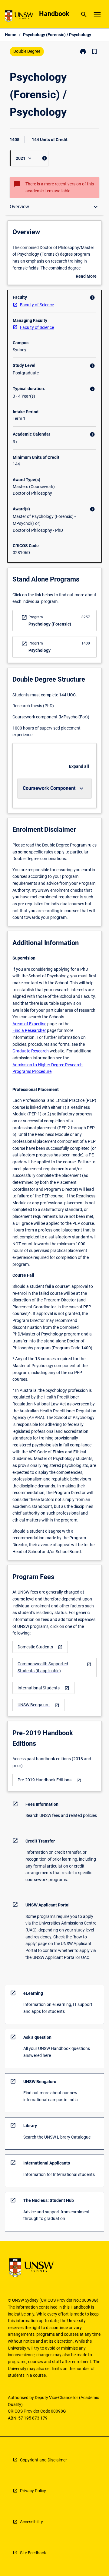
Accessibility (31, 2522)
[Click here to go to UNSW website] (19, 17)
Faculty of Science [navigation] (37, 305)
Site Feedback (33, 2553)
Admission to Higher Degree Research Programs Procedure (48, 1068)
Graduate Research (31, 1051)
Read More (86, 277)
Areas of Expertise (29, 1024)
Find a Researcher (29, 1030)
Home (11, 35)
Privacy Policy (33, 2491)
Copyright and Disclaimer (43, 2460)
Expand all (79, 766)
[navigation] (40, 1647)
